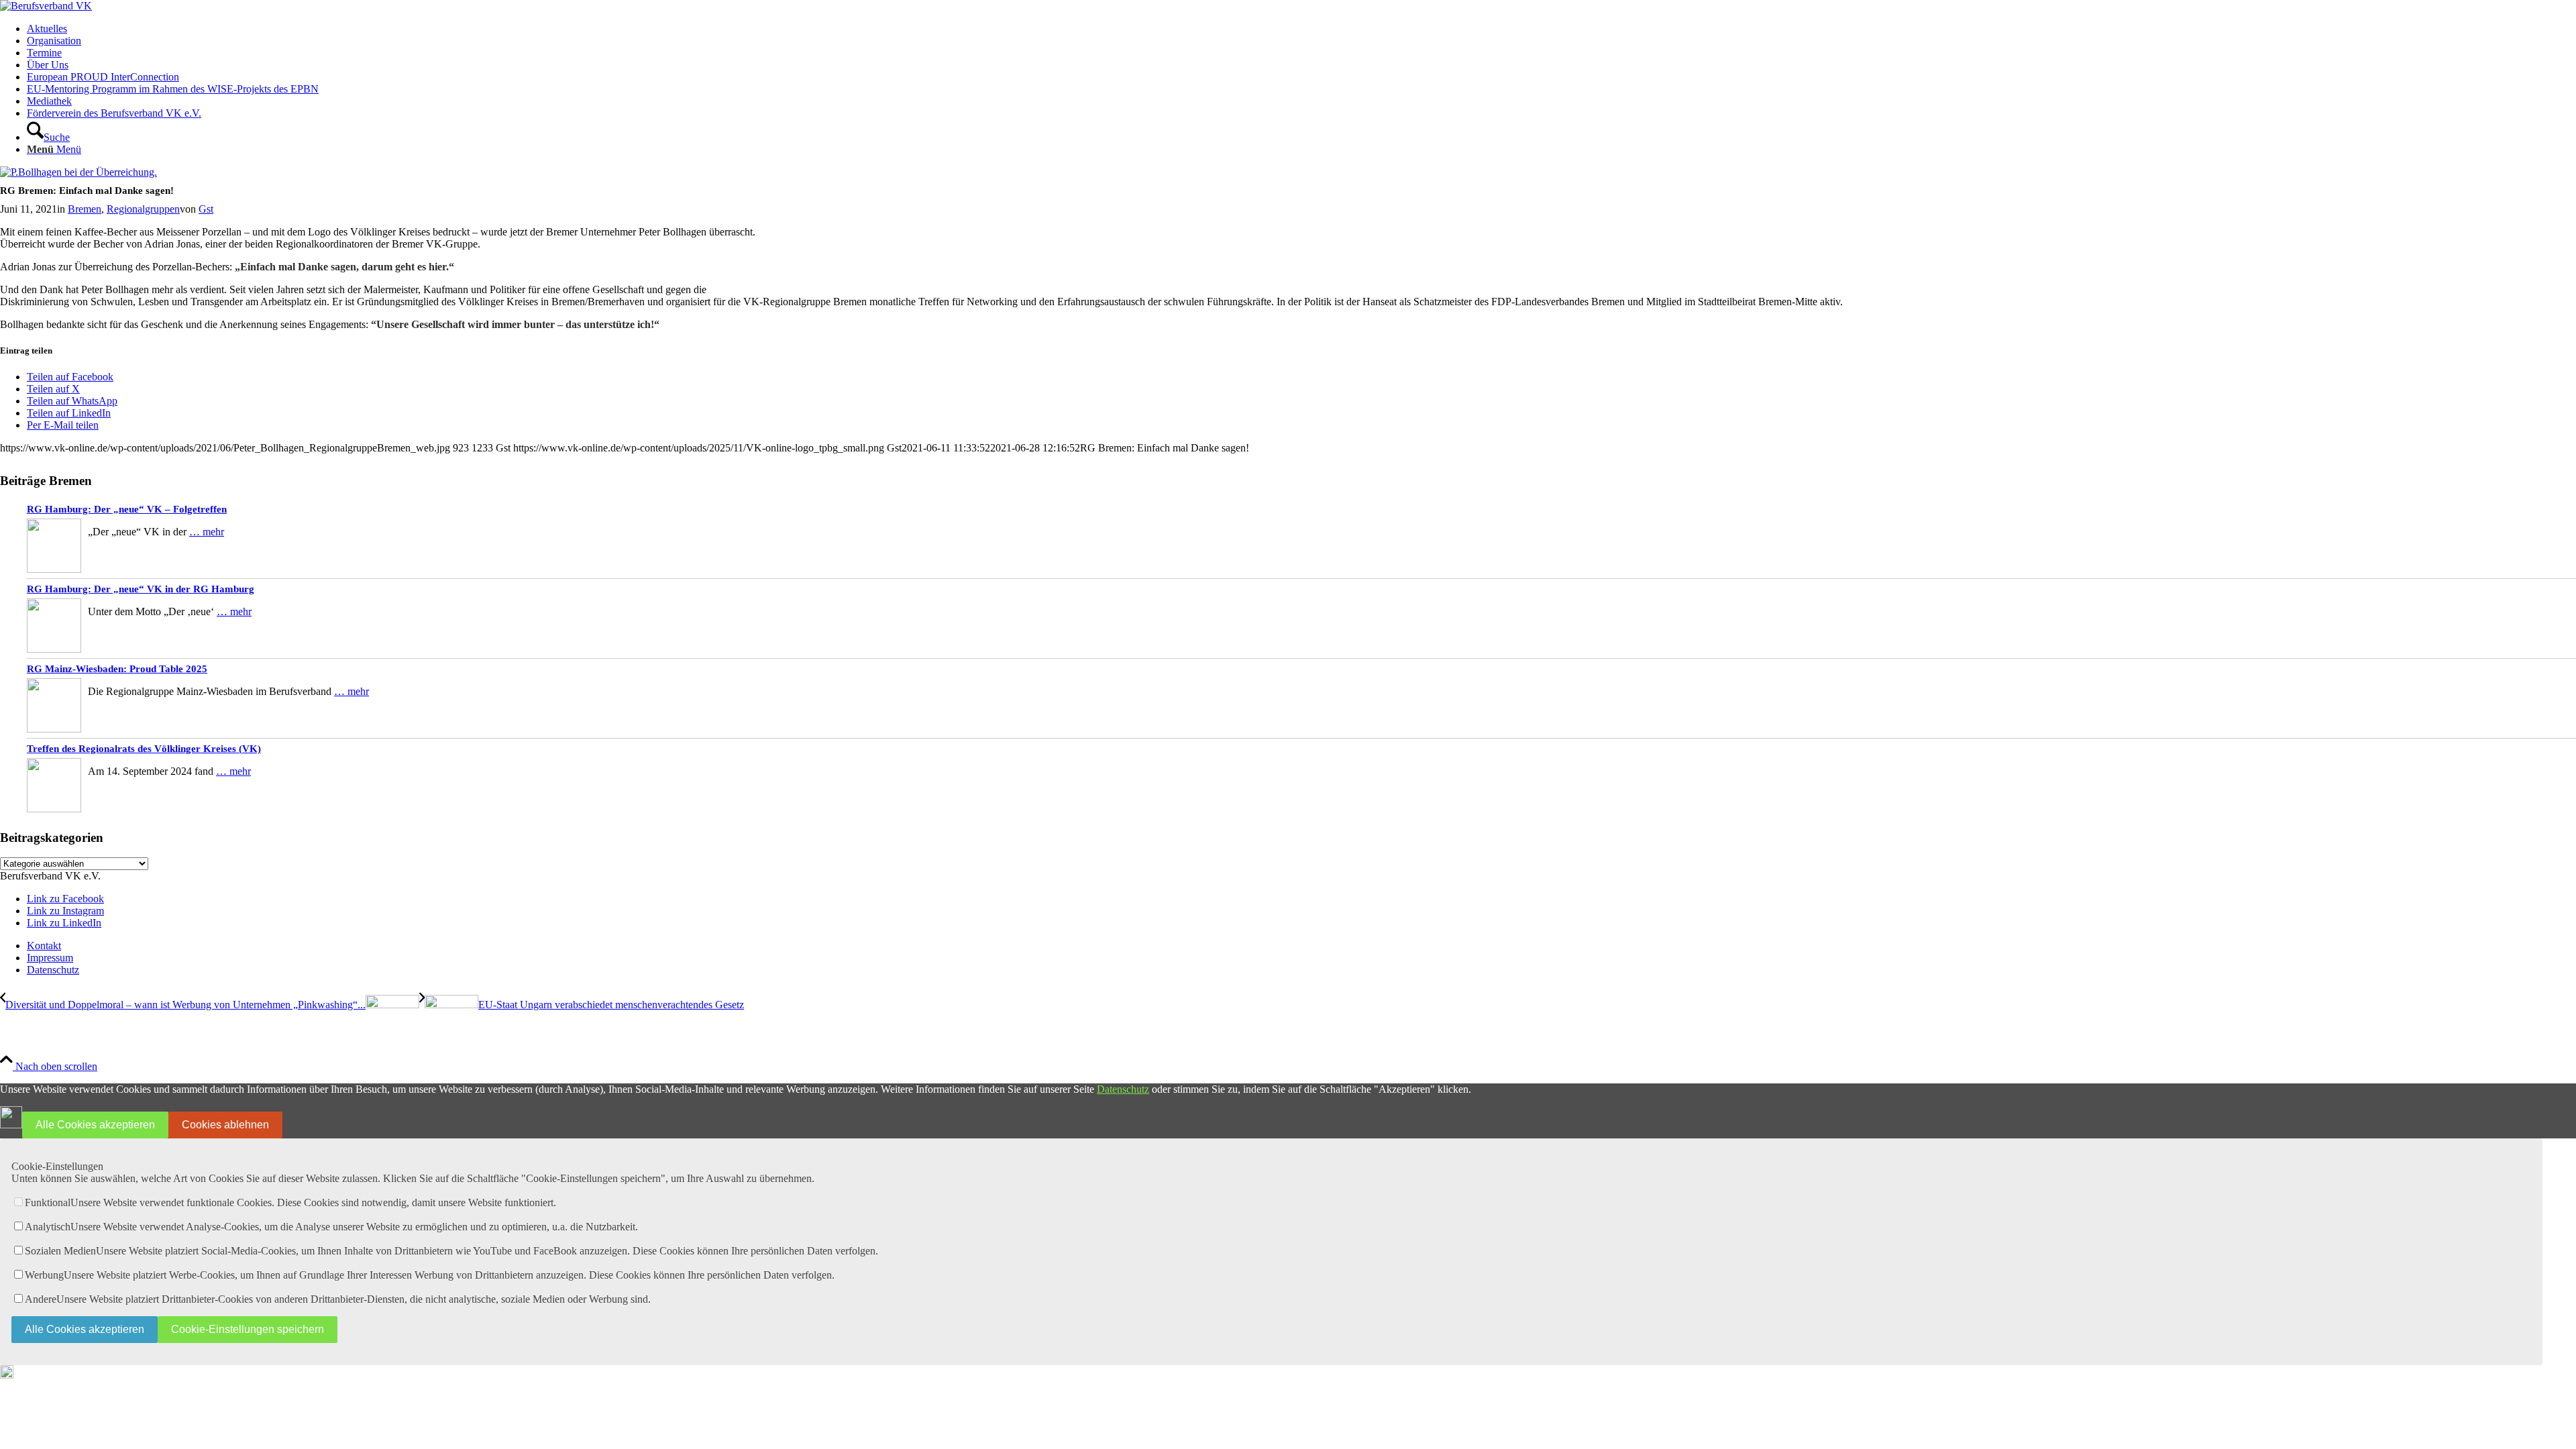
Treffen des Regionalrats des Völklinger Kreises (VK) (144, 749)
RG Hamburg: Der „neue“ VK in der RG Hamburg (141, 589)
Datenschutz (1123, 1089)
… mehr (207, 532)
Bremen (85, 209)
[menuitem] (1301, 29)
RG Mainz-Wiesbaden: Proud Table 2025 (117, 669)
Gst (206, 209)
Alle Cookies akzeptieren (95, 1125)
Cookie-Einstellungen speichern (248, 1329)
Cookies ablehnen (225, 1125)
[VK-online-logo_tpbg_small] (46, 6)
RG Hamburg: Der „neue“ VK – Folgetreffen (127, 509)
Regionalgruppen (143, 209)
